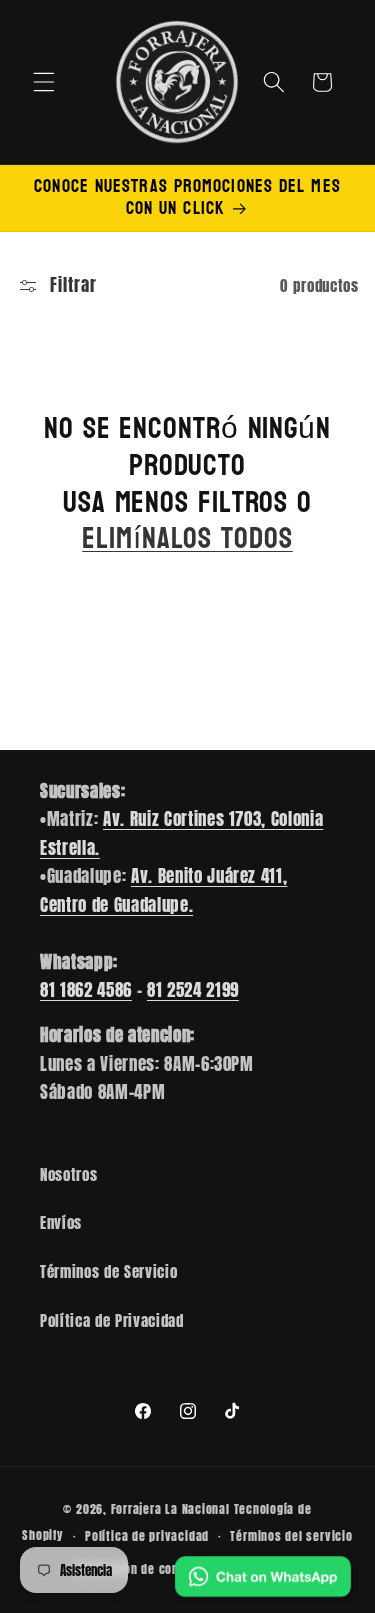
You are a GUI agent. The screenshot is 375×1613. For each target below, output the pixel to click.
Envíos (61, 1222)
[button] (44, 82)
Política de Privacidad (112, 1320)
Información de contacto (140, 1569)
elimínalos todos (187, 539)
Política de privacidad (147, 1536)
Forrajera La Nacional (170, 1509)
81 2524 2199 (193, 990)
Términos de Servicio (108, 1271)
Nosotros (68, 1174)
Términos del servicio (291, 1536)
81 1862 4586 (86, 990)
